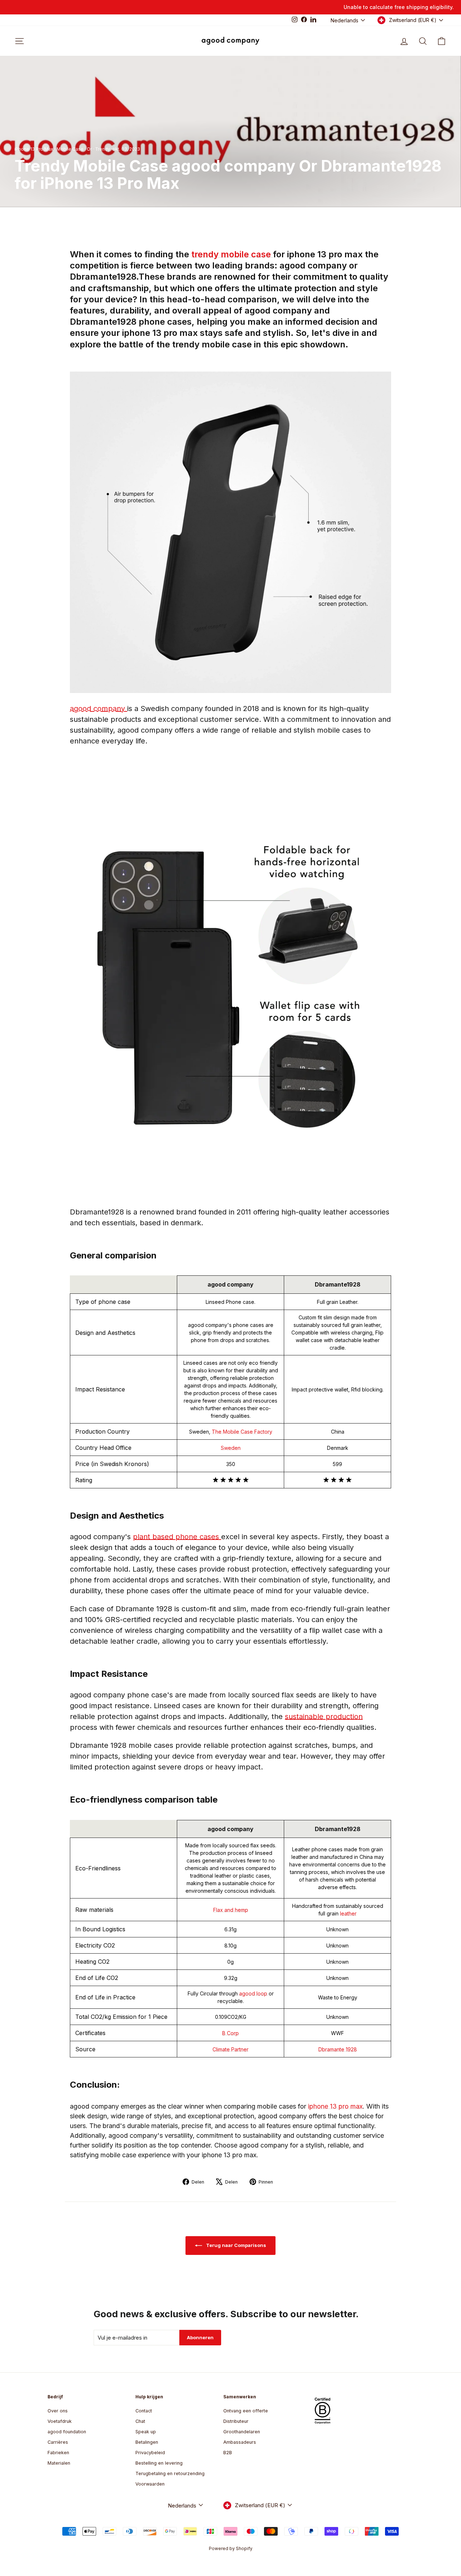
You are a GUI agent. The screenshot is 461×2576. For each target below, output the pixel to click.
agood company (99, 709)
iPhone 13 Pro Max (34, 149)
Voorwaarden (150, 2484)
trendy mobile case (232, 254)
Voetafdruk (60, 2421)
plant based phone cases (177, 1537)
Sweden (231, 1448)
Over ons (58, 2411)
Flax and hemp (231, 1910)
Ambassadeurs (240, 2442)
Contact (144, 2411)
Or (89, 149)
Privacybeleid (150, 2453)
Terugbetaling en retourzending (170, 2473)
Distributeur (236, 2421)
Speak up (146, 2432)
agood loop (254, 1993)
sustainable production (324, 1716)
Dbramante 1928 (338, 2049)
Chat (140, 2421)
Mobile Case (70, 149)
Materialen (59, 2463)
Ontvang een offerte (246, 2411)
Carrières (58, 2442)
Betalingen (147, 2442)
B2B (228, 2453)
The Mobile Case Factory (242, 1432)
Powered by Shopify (231, 2548)
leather (348, 1913)
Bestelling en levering (159, 2463)
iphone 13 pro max (335, 2106)
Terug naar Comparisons (236, 2245)
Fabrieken (58, 2453)
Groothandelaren (242, 2432)
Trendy (103, 149)
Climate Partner (230, 2049)
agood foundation (67, 2432)
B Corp (230, 2033)
